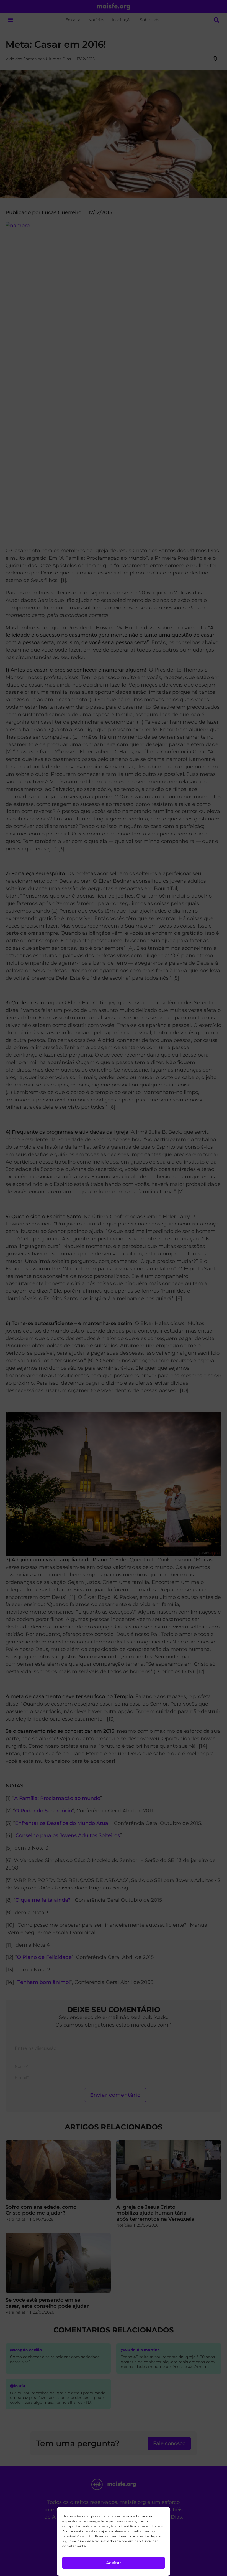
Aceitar (114, 2563)
